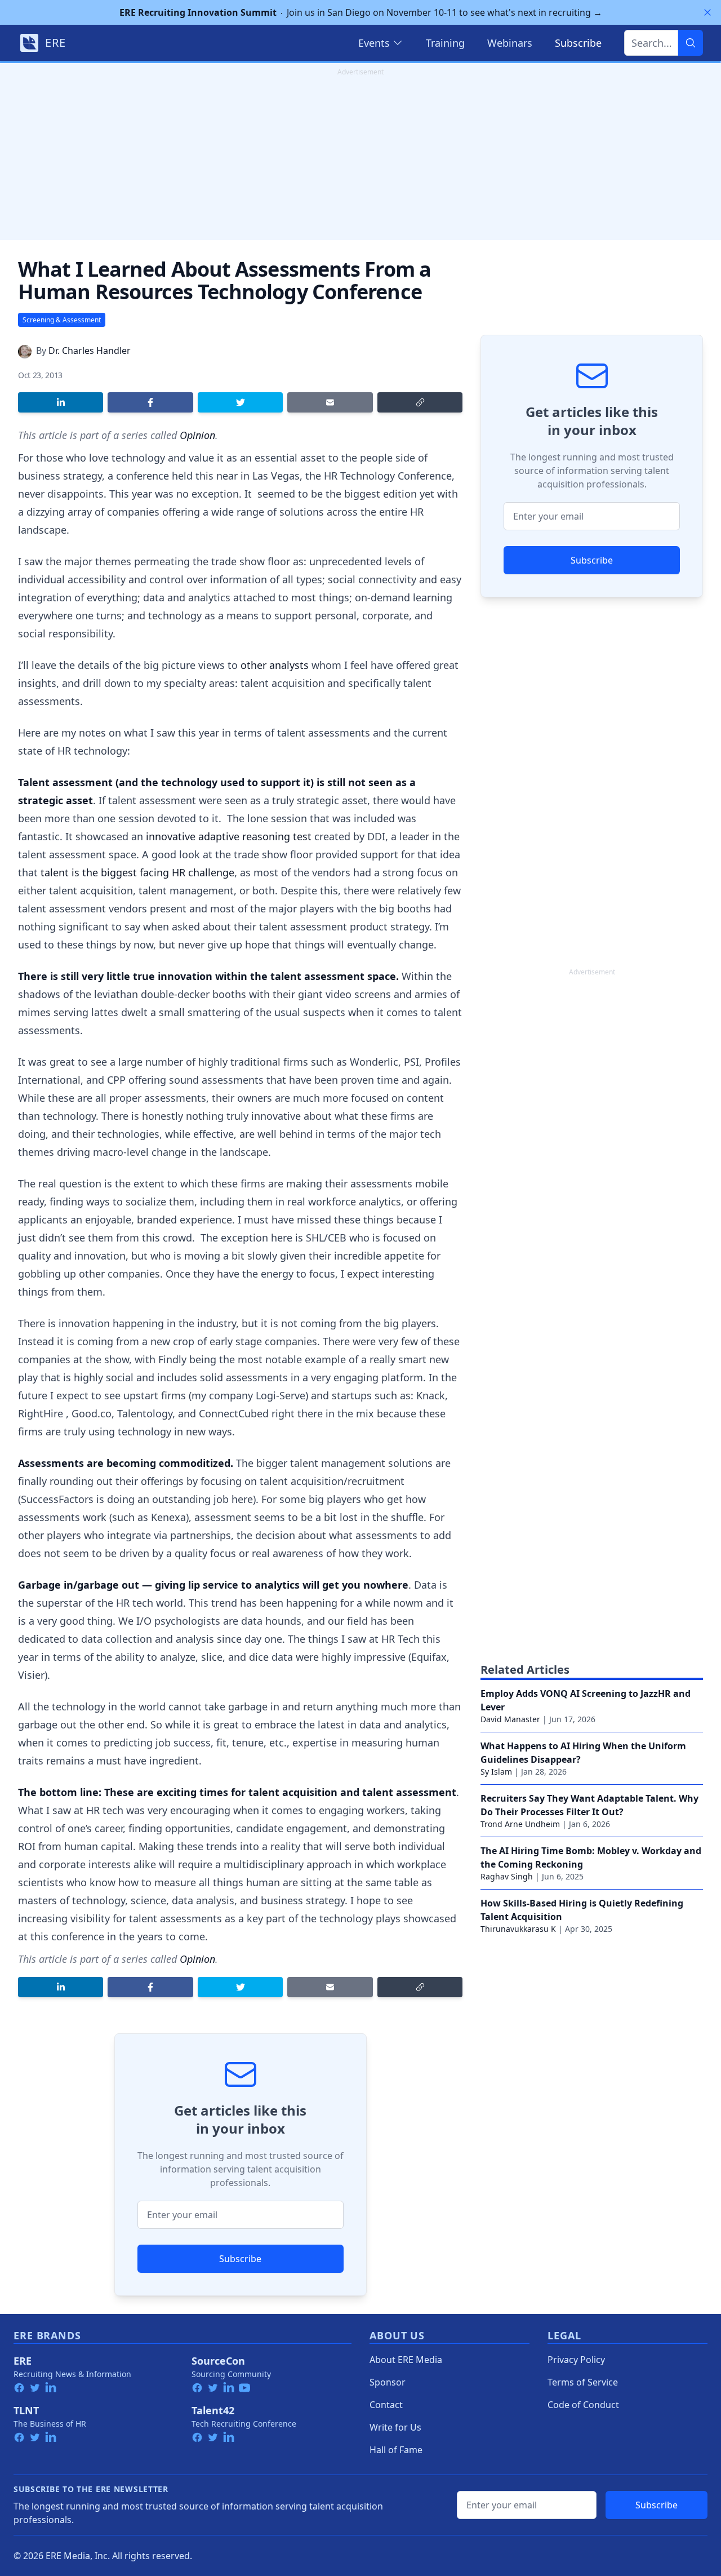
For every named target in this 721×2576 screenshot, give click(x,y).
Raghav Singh (507, 1876)
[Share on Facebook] (150, 402)
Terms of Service (583, 2382)
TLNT (26, 2410)
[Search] (691, 43)
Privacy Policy (576, 2360)
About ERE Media (406, 2360)
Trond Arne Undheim (520, 1824)
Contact (386, 2405)
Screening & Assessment (62, 320)
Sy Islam (496, 1772)
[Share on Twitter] (240, 402)
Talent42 (213, 2410)
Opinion (197, 435)
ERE (23, 2361)
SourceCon (218, 2361)
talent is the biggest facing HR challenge (137, 872)
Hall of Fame (396, 2450)
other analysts (275, 665)
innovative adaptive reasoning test (229, 836)
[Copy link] (420, 402)
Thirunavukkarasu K (518, 1929)
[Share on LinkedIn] (61, 402)
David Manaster (510, 1719)
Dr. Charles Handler (90, 351)
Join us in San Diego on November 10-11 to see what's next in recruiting (361, 12)
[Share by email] (330, 402)
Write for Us (395, 2427)
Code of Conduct (583, 2405)
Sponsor (388, 2382)
